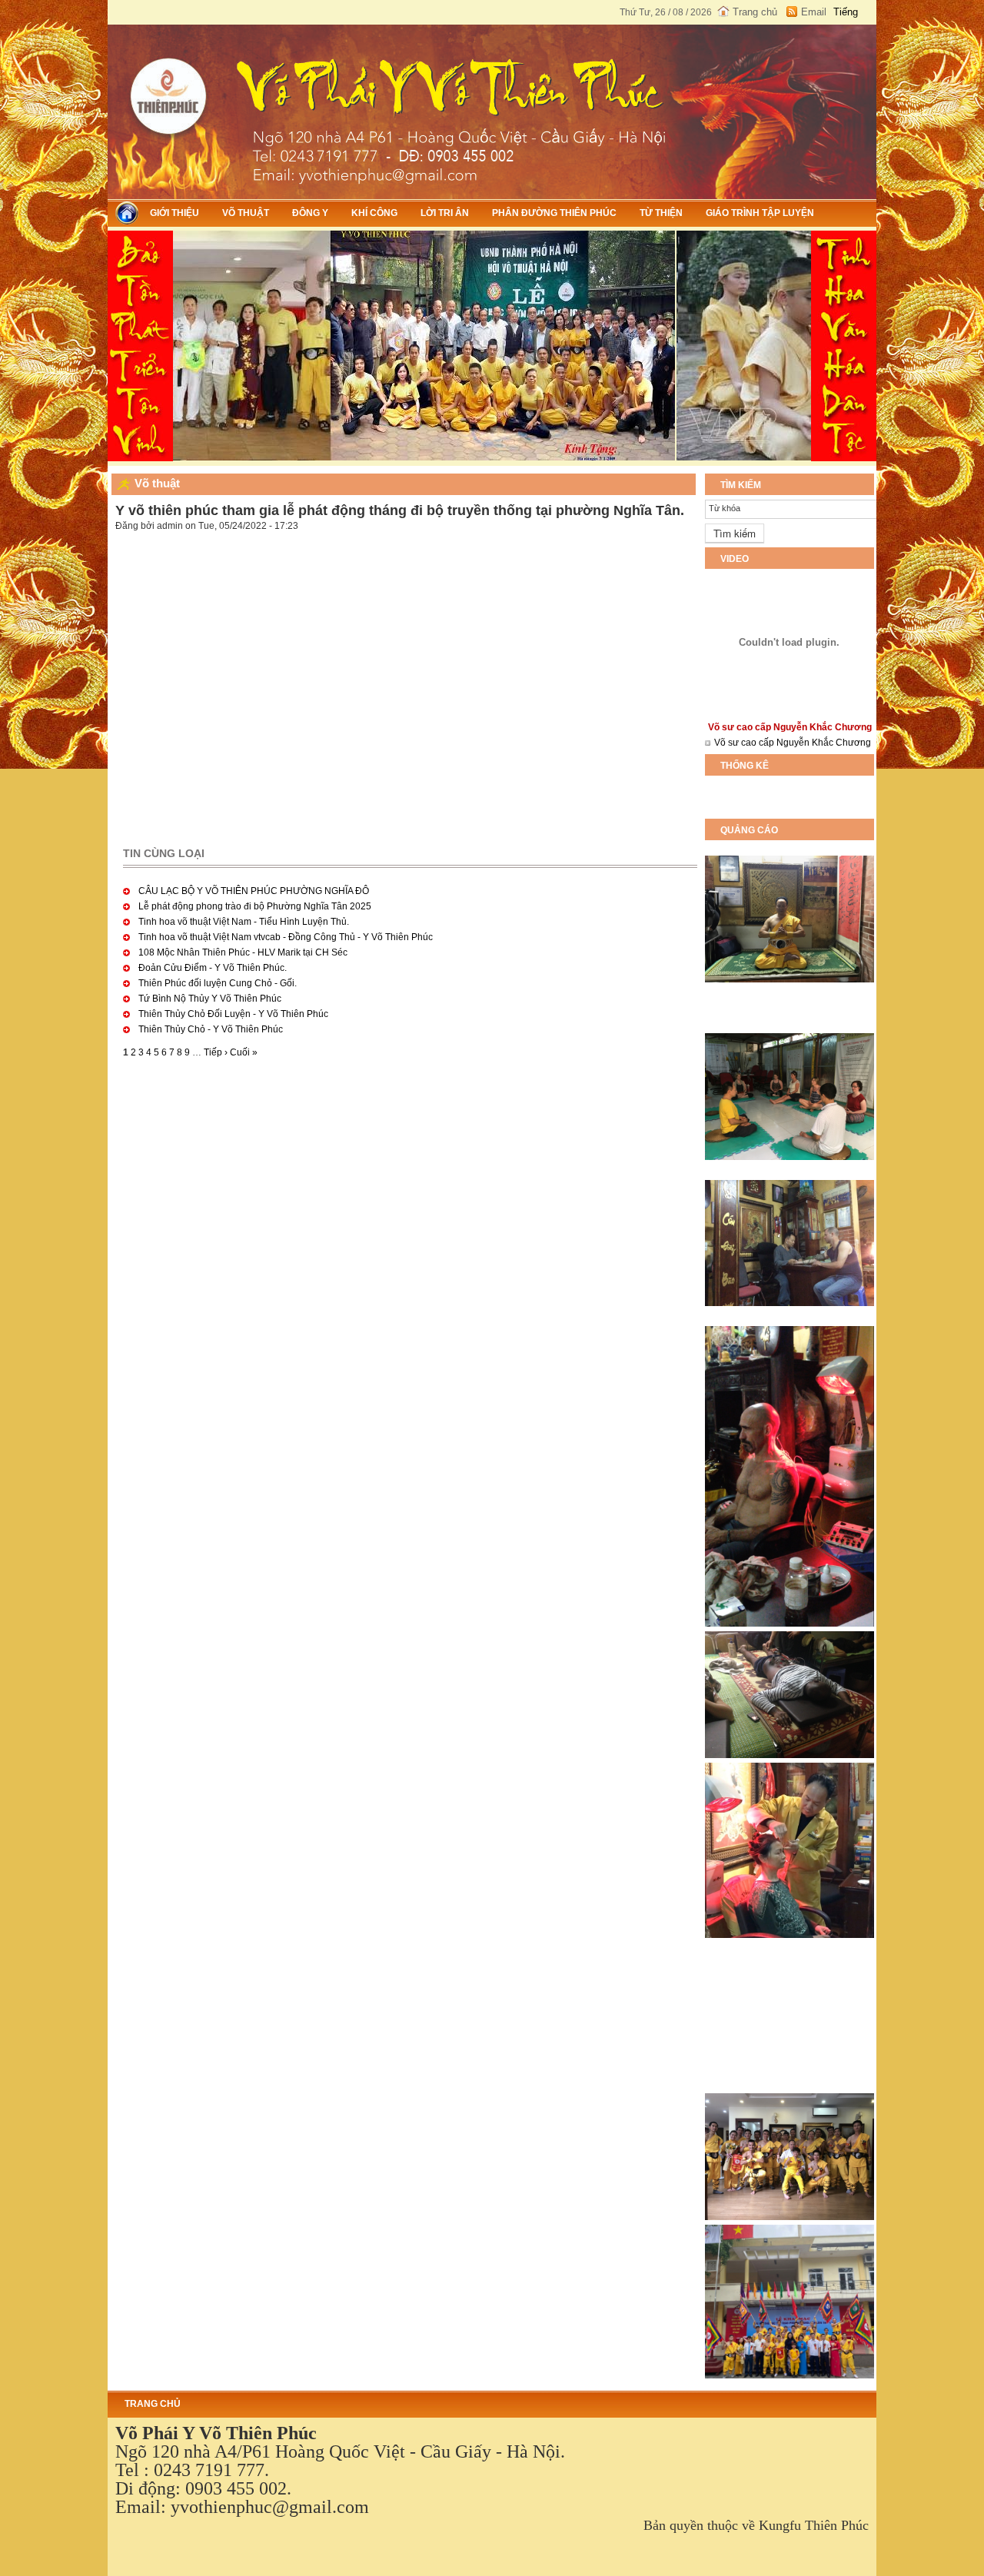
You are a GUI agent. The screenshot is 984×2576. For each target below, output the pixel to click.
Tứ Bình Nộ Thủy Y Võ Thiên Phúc (210, 999)
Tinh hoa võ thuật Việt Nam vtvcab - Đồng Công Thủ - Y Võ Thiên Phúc (286, 937)
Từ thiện (661, 213)
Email (814, 12)
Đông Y (310, 213)
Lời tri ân (445, 213)
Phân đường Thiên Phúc (554, 213)
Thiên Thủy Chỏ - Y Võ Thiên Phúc (211, 1029)
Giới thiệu (175, 213)
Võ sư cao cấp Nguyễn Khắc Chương (793, 743)
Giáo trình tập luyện (760, 213)
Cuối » (244, 1052)
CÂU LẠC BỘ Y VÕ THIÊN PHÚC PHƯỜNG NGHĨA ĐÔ (254, 891)
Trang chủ (755, 12)
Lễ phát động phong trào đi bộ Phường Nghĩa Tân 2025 (255, 906)
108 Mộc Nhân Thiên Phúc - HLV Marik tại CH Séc (243, 952)
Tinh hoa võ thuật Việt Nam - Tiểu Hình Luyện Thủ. (244, 922)
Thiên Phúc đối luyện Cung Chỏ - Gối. (218, 983)
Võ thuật (246, 213)
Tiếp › (216, 1052)
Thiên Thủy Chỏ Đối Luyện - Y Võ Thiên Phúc (233, 1014)
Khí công (374, 213)
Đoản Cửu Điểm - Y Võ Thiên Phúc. (213, 968)
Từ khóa (725, 508)
